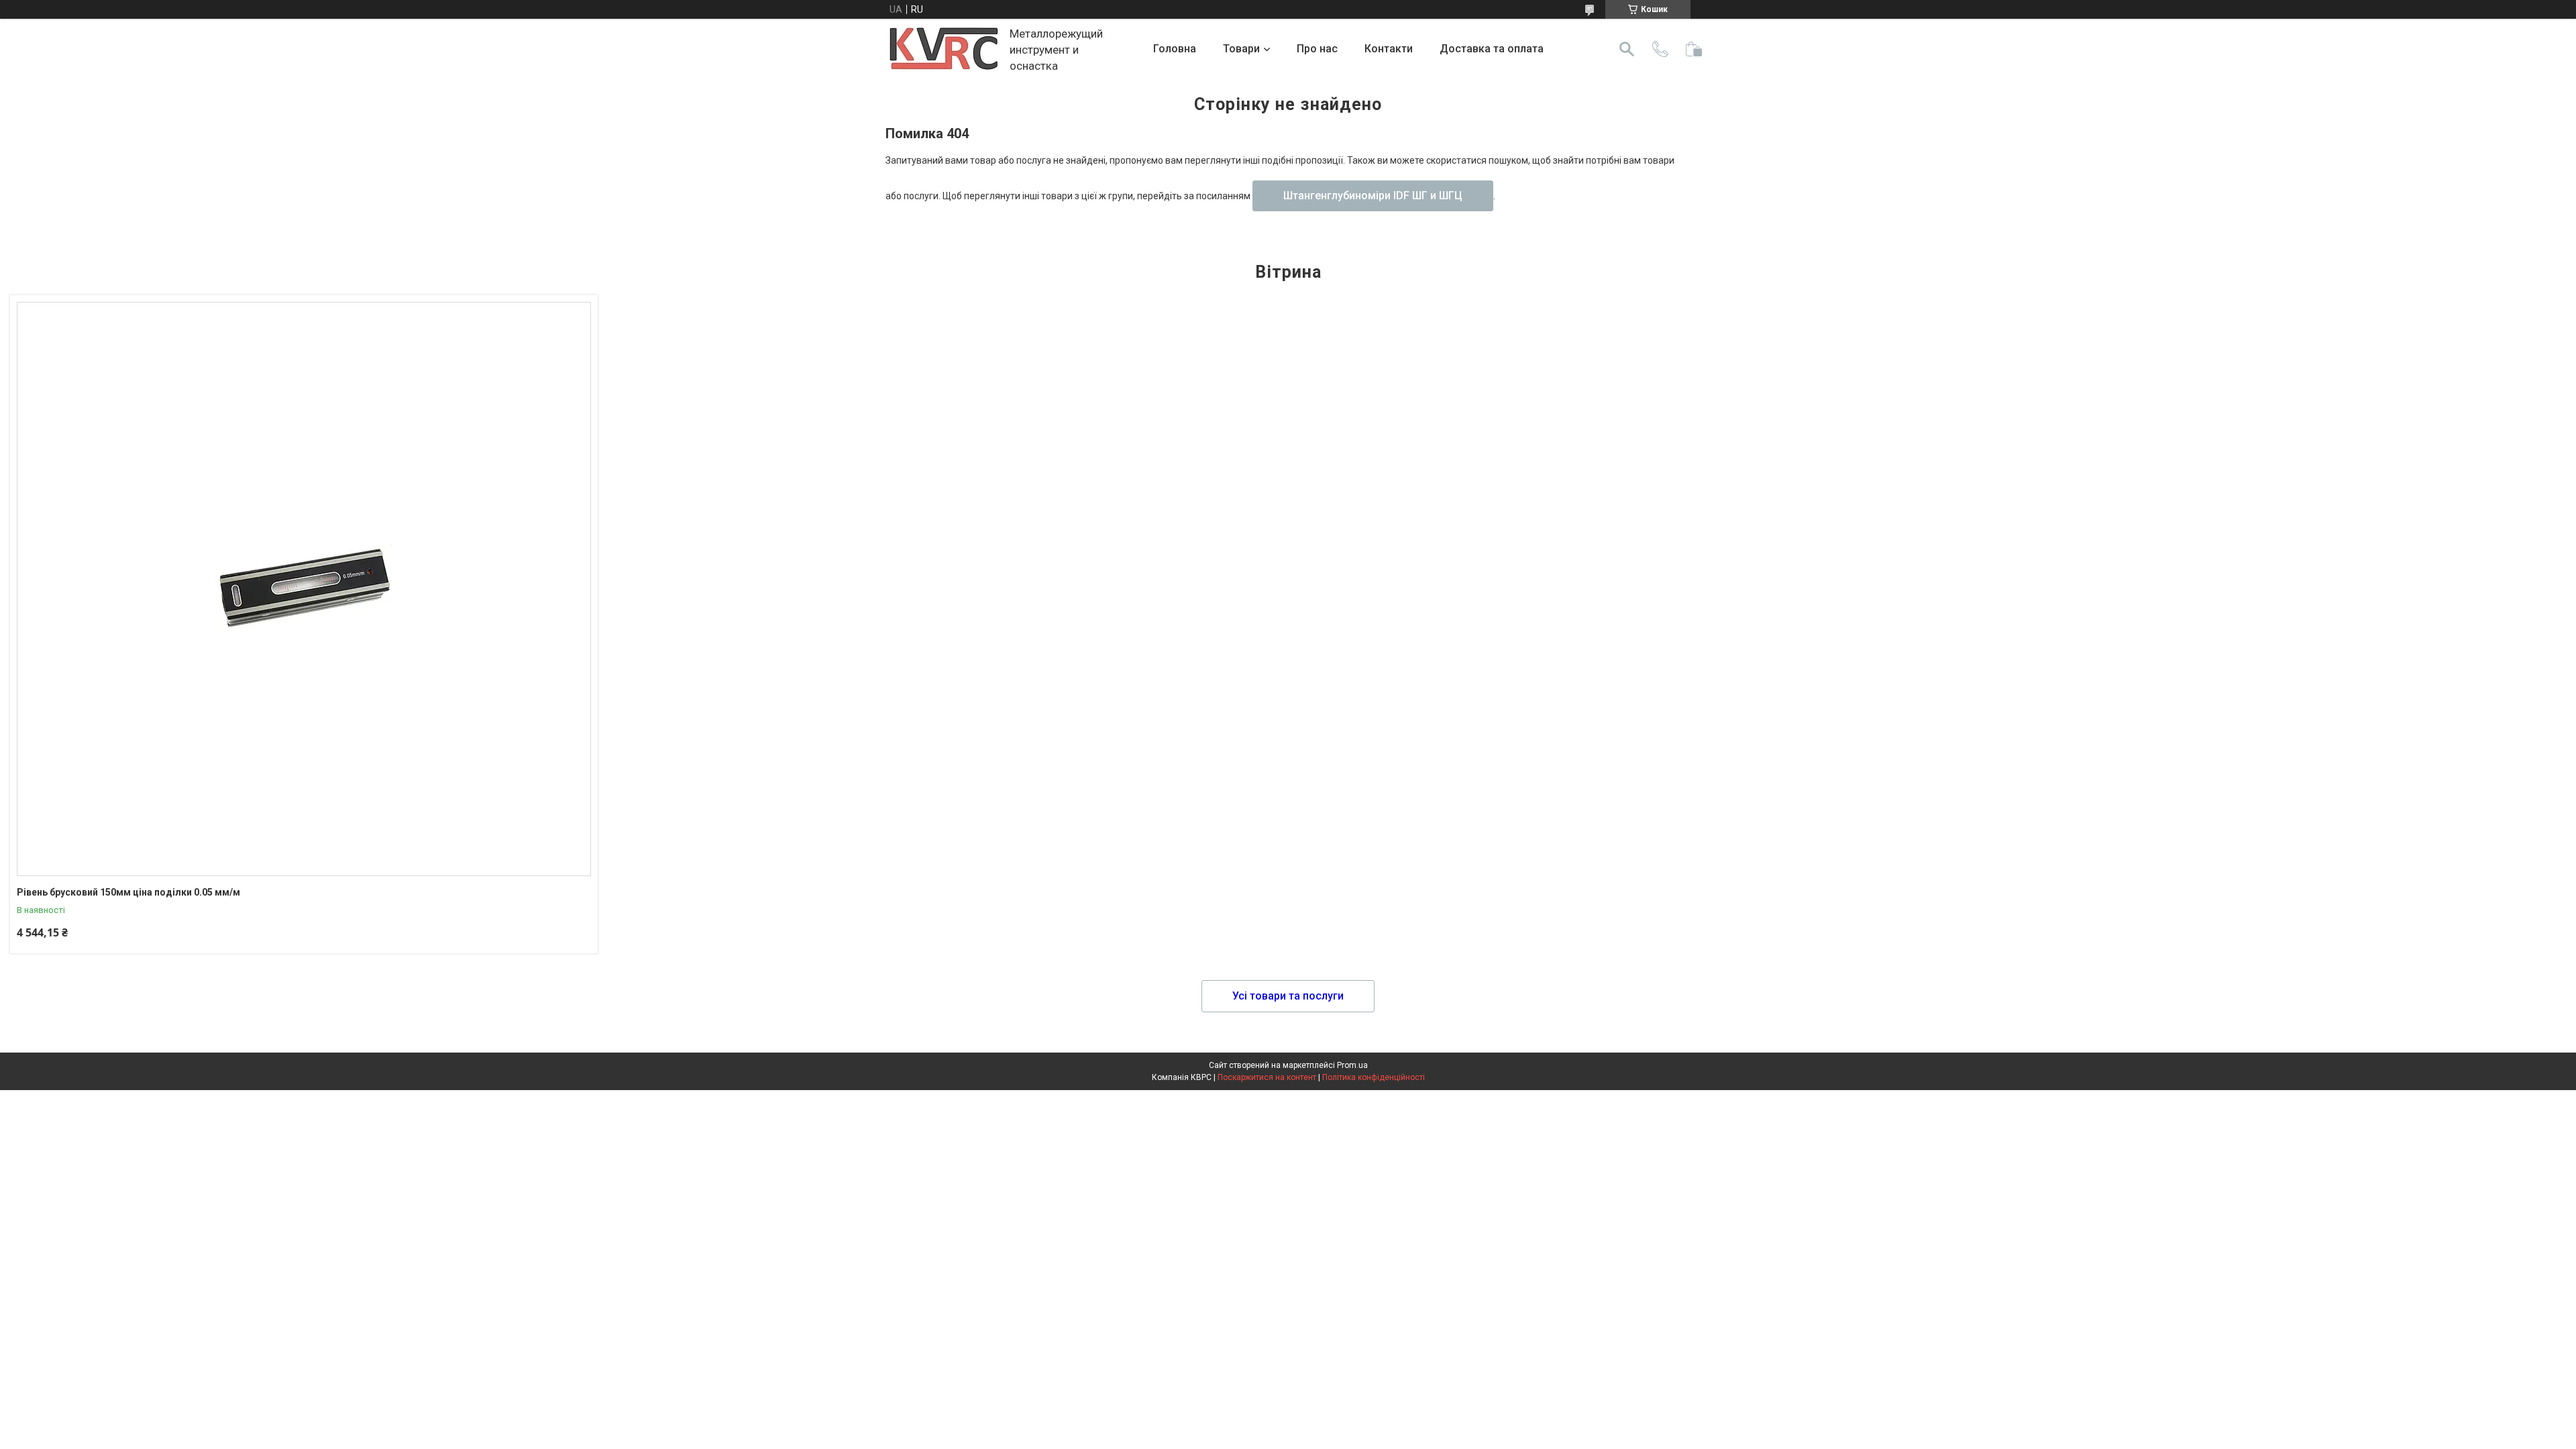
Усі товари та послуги (1288, 996)
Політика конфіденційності (1374, 1077)
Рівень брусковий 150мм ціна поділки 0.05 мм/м (128, 892)
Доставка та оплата (1492, 49)
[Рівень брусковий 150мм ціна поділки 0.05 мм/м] (304, 589)
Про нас (1317, 49)
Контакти (1389, 49)
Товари (1241, 49)
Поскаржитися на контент (1267, 1077)
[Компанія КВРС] (944, 49)
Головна (1175, 49)
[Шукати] (1627, 49)
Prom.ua (1352, 1065)
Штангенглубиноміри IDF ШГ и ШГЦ (1373, 196)
